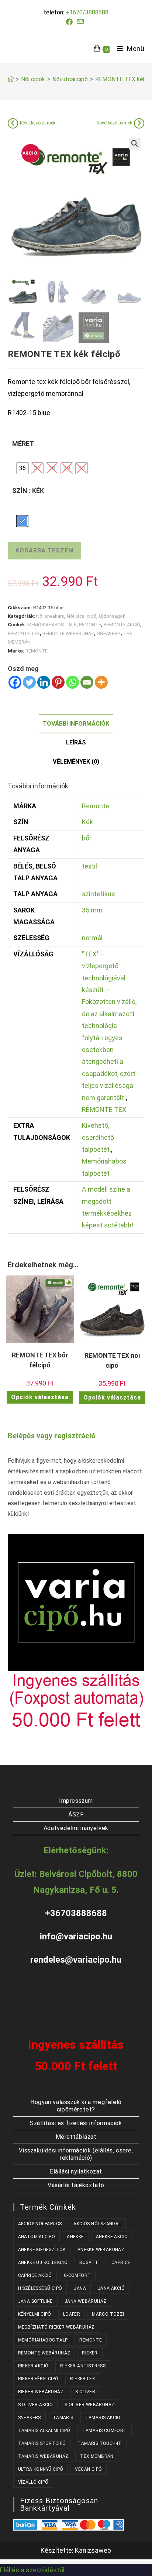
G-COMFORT (77, 2275)
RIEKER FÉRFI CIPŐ (38, 2379)
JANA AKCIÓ (111, 2288)
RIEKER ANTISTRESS (83, 2366)
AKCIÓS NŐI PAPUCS (40, 2224)
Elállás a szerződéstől (32, 2570)
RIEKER (90, 2353)
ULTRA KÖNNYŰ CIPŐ (41, 2469)
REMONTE (90, 625)
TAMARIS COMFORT (105, 2431)
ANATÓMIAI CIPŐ (37, 2237)
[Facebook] (15, 682)
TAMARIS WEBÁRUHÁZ (43, 2456)
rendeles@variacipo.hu (76, 1960)
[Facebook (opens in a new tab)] (70, 22)
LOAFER (72, 2314)
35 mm (92, 910)
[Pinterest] (58, 682)
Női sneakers (50, 616)
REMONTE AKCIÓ (122, 625)
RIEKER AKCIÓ (33, 2366)
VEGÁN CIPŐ (88, 2469)
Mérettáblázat (76, 2137)
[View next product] (139, 123)
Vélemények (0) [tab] (76, 762)
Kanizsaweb (93, 2550)
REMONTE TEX (24, 633)
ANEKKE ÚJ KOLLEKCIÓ (43, 2262)
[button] (135, 144)
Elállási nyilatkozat (76, 2171)
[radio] (23, 468)
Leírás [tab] (76, 742)
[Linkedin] (44, 682)
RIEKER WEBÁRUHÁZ (41, 2392)
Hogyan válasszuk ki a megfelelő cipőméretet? (76, 2106)
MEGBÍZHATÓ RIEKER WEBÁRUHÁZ (56, 2327)
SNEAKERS (109, 633)
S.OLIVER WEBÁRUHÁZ (89, 2405)
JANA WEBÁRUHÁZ (86, 2301)
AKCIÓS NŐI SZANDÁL (97, 2224)
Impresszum (76, 1801)
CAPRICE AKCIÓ (35, 2275)
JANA (80, 2288)
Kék (87, 822)
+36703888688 (76, 1913)
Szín (20, 491)
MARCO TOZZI (108, 2314)
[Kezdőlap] (11, 79)
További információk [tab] (76, 724)
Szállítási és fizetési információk (76, 2123)
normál (92, 938)
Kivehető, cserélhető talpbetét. (98, 1137)
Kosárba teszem (45, 550)
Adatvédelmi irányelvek (76, 1828)
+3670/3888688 (87, 12)
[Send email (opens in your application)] (80, 22)
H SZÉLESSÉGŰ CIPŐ (40, 2288)
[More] (101, 682)
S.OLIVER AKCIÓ (36, 2405)
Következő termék (38, 123)
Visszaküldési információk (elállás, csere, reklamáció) (76, 2154)
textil (89, 866)
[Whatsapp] (72, 682)
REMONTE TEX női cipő (112, 1360)
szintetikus (99, 894)
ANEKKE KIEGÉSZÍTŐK (42, 2250)
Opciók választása (40, 1397)
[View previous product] (13, 123)
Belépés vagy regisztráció (52, 1436)
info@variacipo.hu (76, 1936)
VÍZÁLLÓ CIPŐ (33, 2482)
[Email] (87, 682)
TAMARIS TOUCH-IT (99, 2443)
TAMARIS (63, 2418)
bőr (87, 838)
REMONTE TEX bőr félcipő (40, 1360)
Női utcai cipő (82, 616)
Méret (23, 444)
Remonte (96, 806)
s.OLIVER (85, 2392)
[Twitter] (29, 682)
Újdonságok (112, 616)
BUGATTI (89, 2262)
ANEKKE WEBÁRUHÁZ (101, 2250)
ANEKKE (75, 2237)
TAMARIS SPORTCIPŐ (42, 2443)
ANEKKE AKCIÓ (112, 2237)
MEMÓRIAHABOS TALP (52, 625)
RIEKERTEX (83, 2379)
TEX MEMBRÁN (97, 2456)
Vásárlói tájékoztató (76, 2185)
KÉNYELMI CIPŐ (35, 2314)
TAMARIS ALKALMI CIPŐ (44, 2431)
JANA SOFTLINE (35, 2301)
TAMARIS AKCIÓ (103, 2418)
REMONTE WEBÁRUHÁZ (68, 633)
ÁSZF (76, 1814)
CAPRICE (121, 2262)
